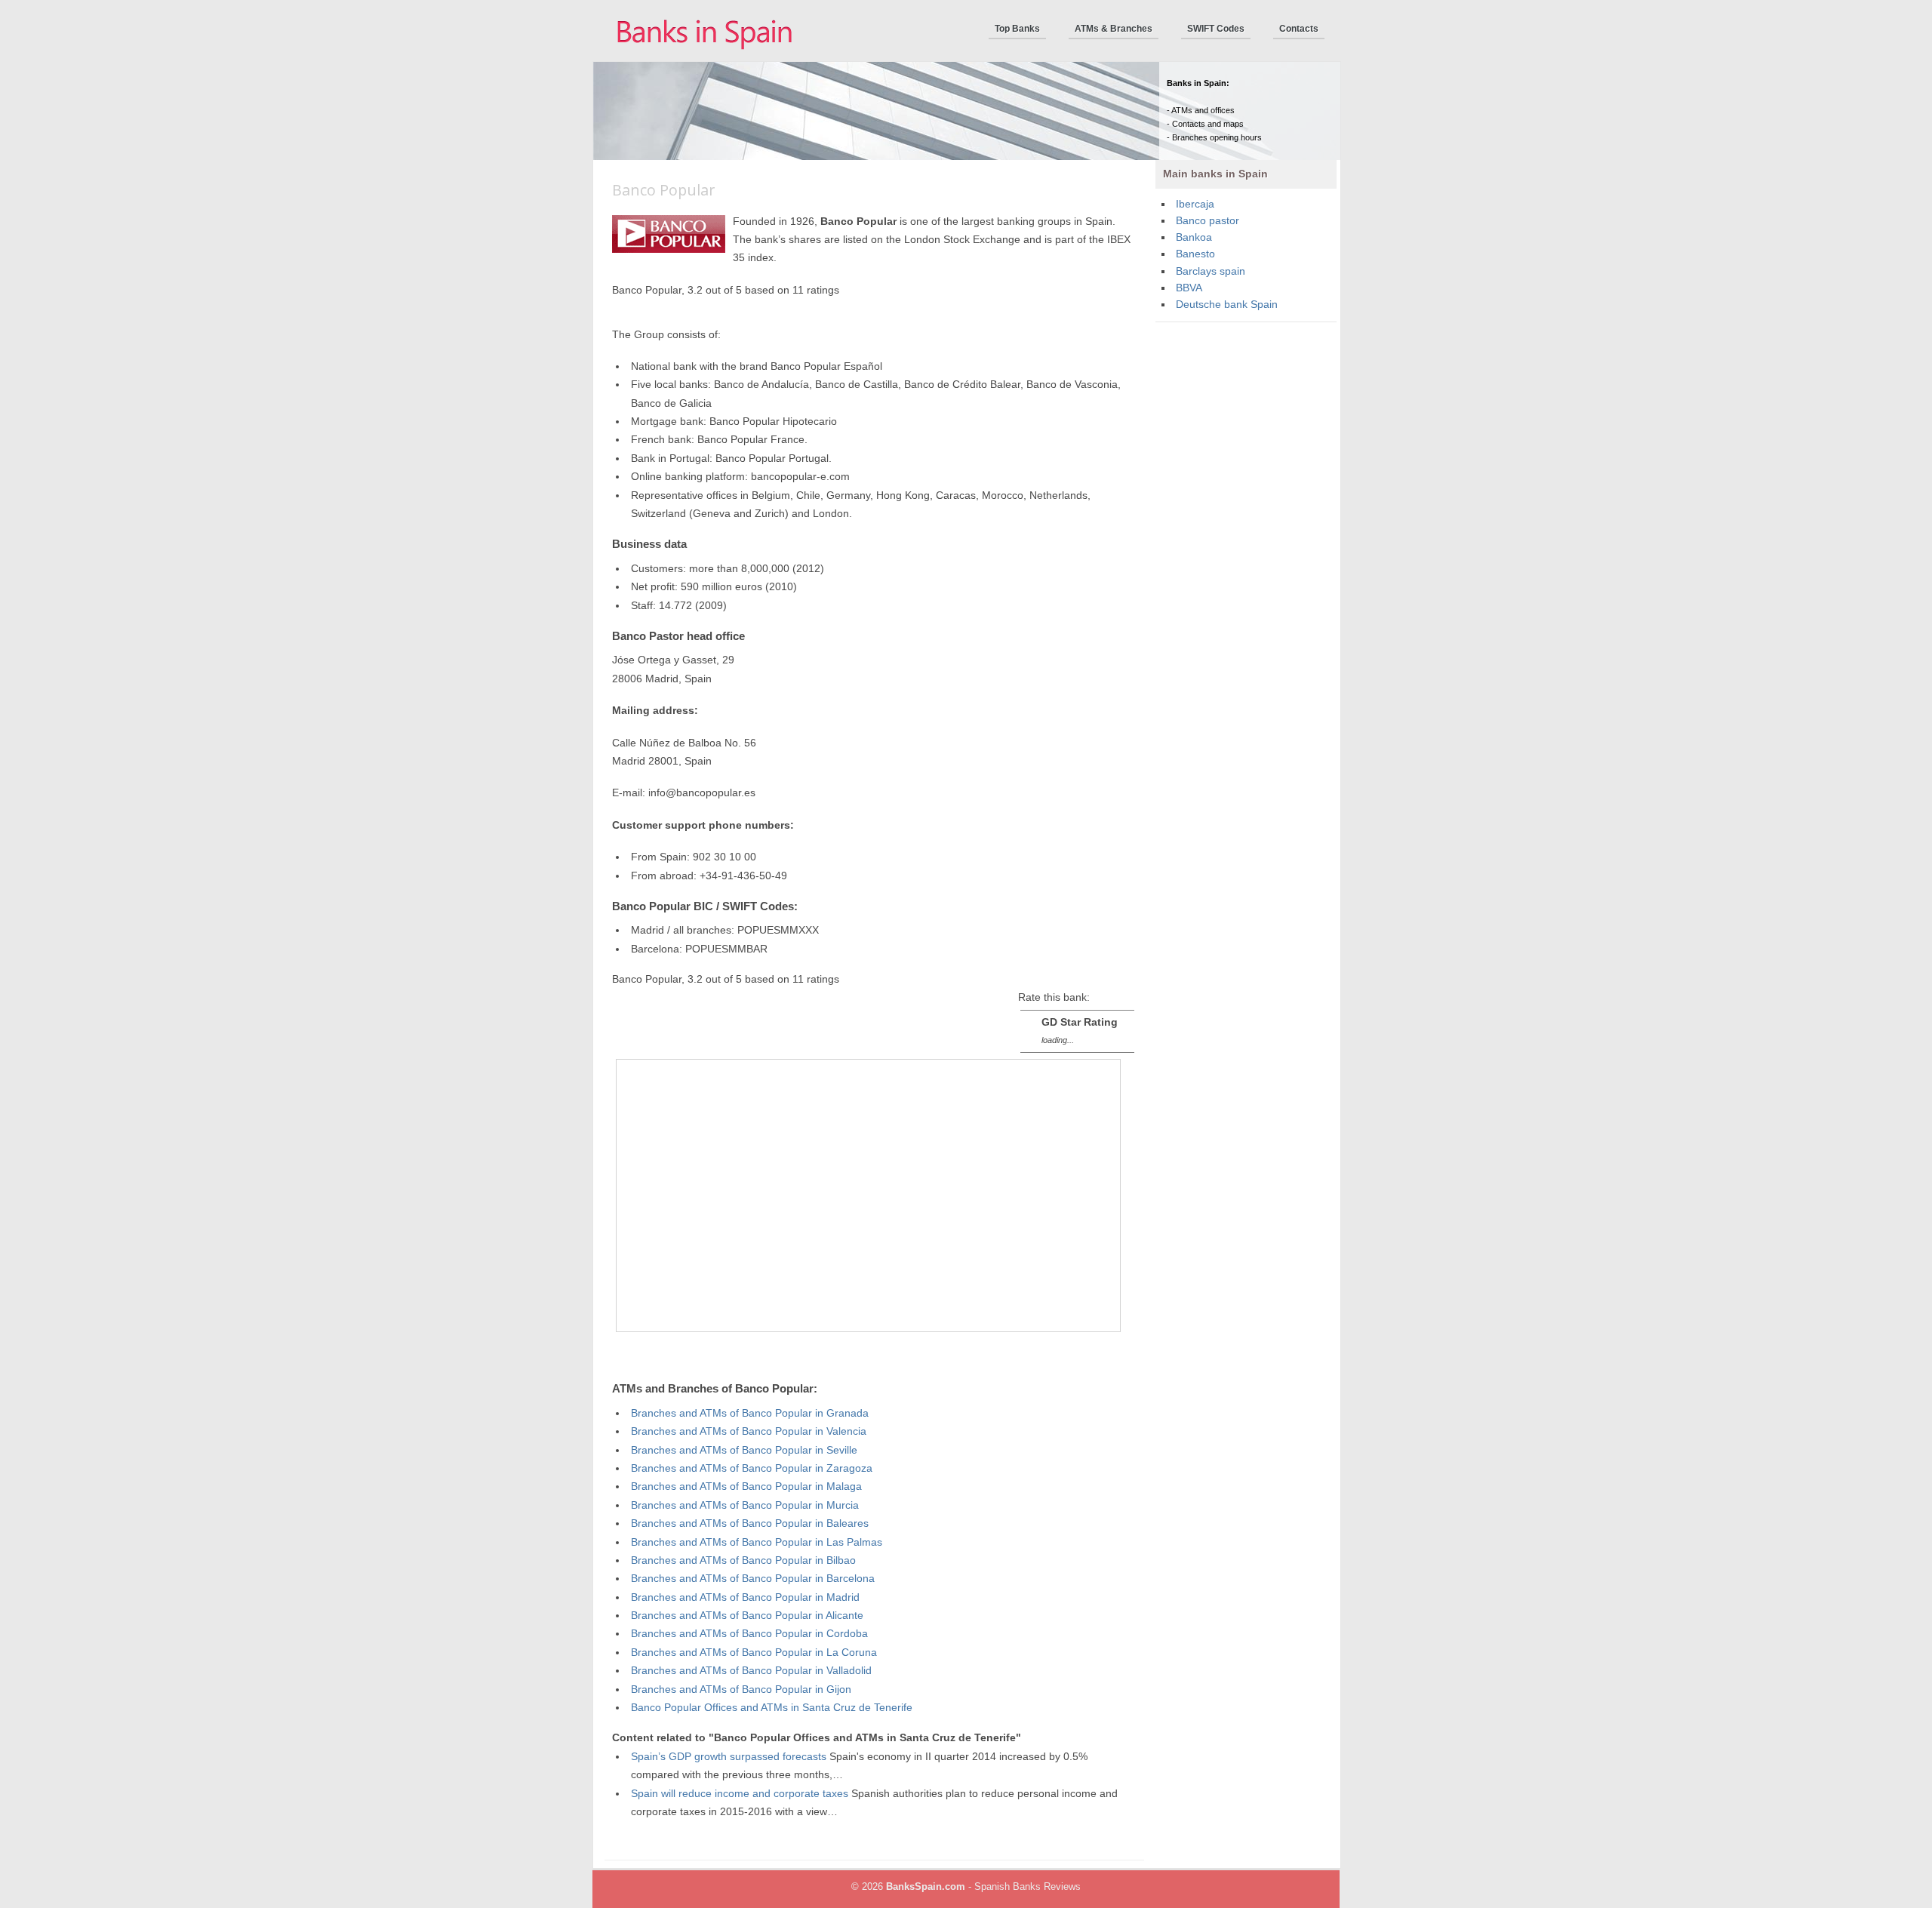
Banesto (1195, 254)
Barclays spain (1211, 271)
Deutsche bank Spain (1227, 305)
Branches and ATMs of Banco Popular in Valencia (749, 1431)
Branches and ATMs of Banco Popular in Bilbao (743, 1560)
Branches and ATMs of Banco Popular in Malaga (746, 1486)
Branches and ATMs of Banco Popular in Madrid (745, 1597)
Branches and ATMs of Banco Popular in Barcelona (753, 1579)
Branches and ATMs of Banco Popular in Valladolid (751, 1671)
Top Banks (1017, 29)
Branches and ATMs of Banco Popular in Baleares (750, 1523)
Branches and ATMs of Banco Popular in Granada (750, 1413)
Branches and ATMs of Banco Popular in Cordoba (749, 1634)
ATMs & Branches (1114, 29)
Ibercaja (1195, 204)
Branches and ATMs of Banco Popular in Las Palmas (757, 1542)
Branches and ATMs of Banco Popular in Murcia (745, 1505)
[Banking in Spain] (706, 58)
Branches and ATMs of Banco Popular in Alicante (747, 1616)
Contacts (1299, 29)
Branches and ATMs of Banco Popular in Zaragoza (752, 1468)
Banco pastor (1207, 221)
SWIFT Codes (1216, 29)
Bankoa (1194, 237)
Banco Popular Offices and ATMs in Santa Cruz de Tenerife (772, 1708)
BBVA (1189, 288)
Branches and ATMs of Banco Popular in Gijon (741, 1690)
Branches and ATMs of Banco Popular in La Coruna (754, 1653)
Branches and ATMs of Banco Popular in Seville (744, 1450)
